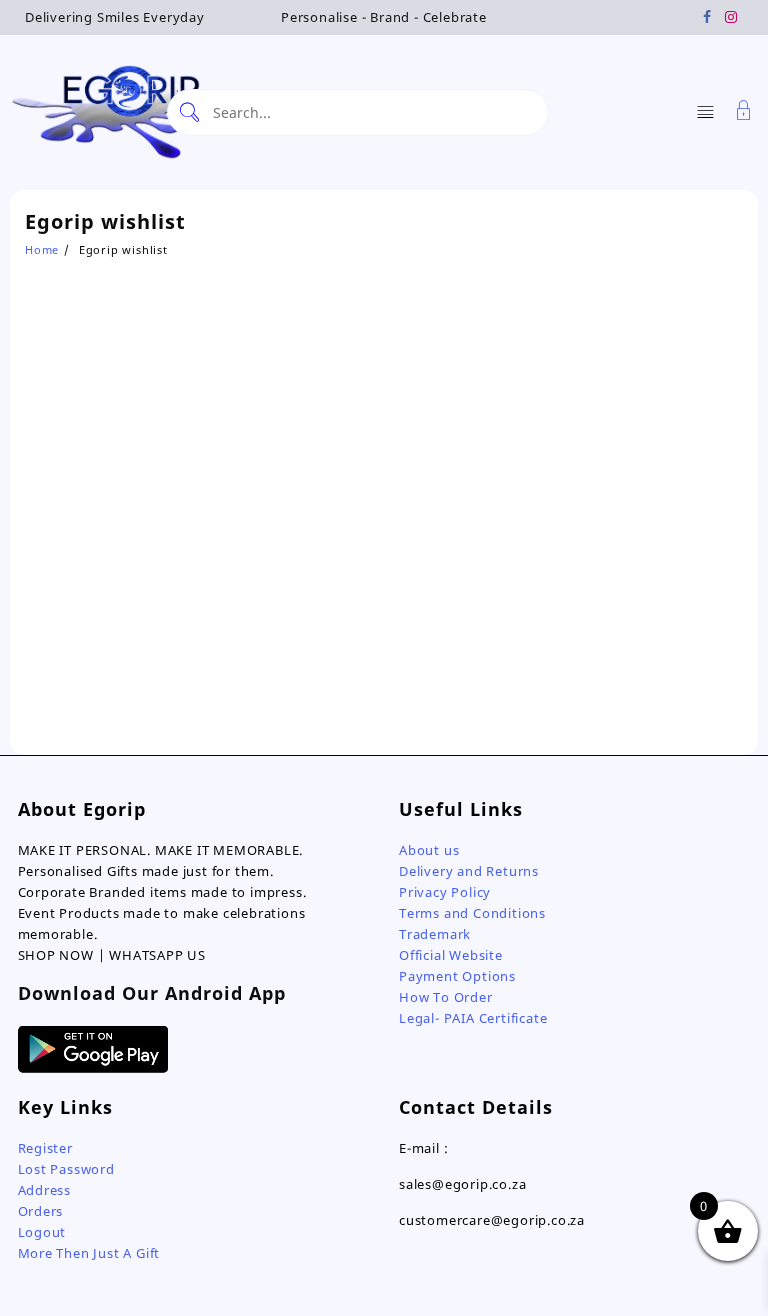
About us (429, 850)
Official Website (451, 955)
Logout (42, 1232)
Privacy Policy (445, 892)
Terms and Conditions (472, 913)
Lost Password (66, 1169)
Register (45, 1148)
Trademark (435, 934)
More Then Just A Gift (89, 1253)
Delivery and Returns (469, 871)
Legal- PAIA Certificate (473, 1018)
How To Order (446, 997)
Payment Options (457, 976)
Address (45, 1190)
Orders (41, 1211)
